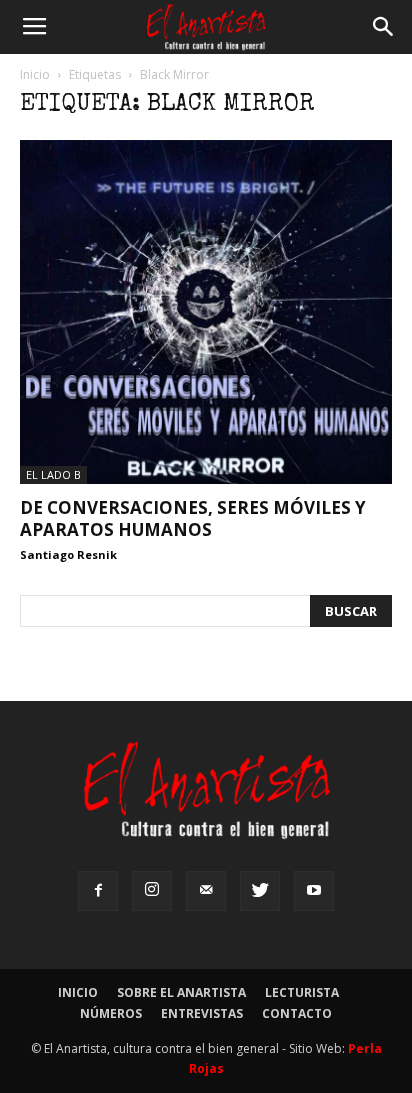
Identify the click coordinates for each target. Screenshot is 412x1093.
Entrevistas (202, 1013)
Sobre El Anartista (181, 992)
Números (111, 1013)
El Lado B (53, 474)
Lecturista (302, 992)
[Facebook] (98, 891)
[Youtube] (314, 891)
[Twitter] (260, 891)
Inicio (35, 74)
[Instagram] (152, 891)
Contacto (297, 1013)
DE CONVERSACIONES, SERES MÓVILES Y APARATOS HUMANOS (193, 518)
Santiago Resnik (68, 554)
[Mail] (206, 891)
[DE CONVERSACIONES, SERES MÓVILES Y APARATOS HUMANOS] (206, 312)
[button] (384, 27)
